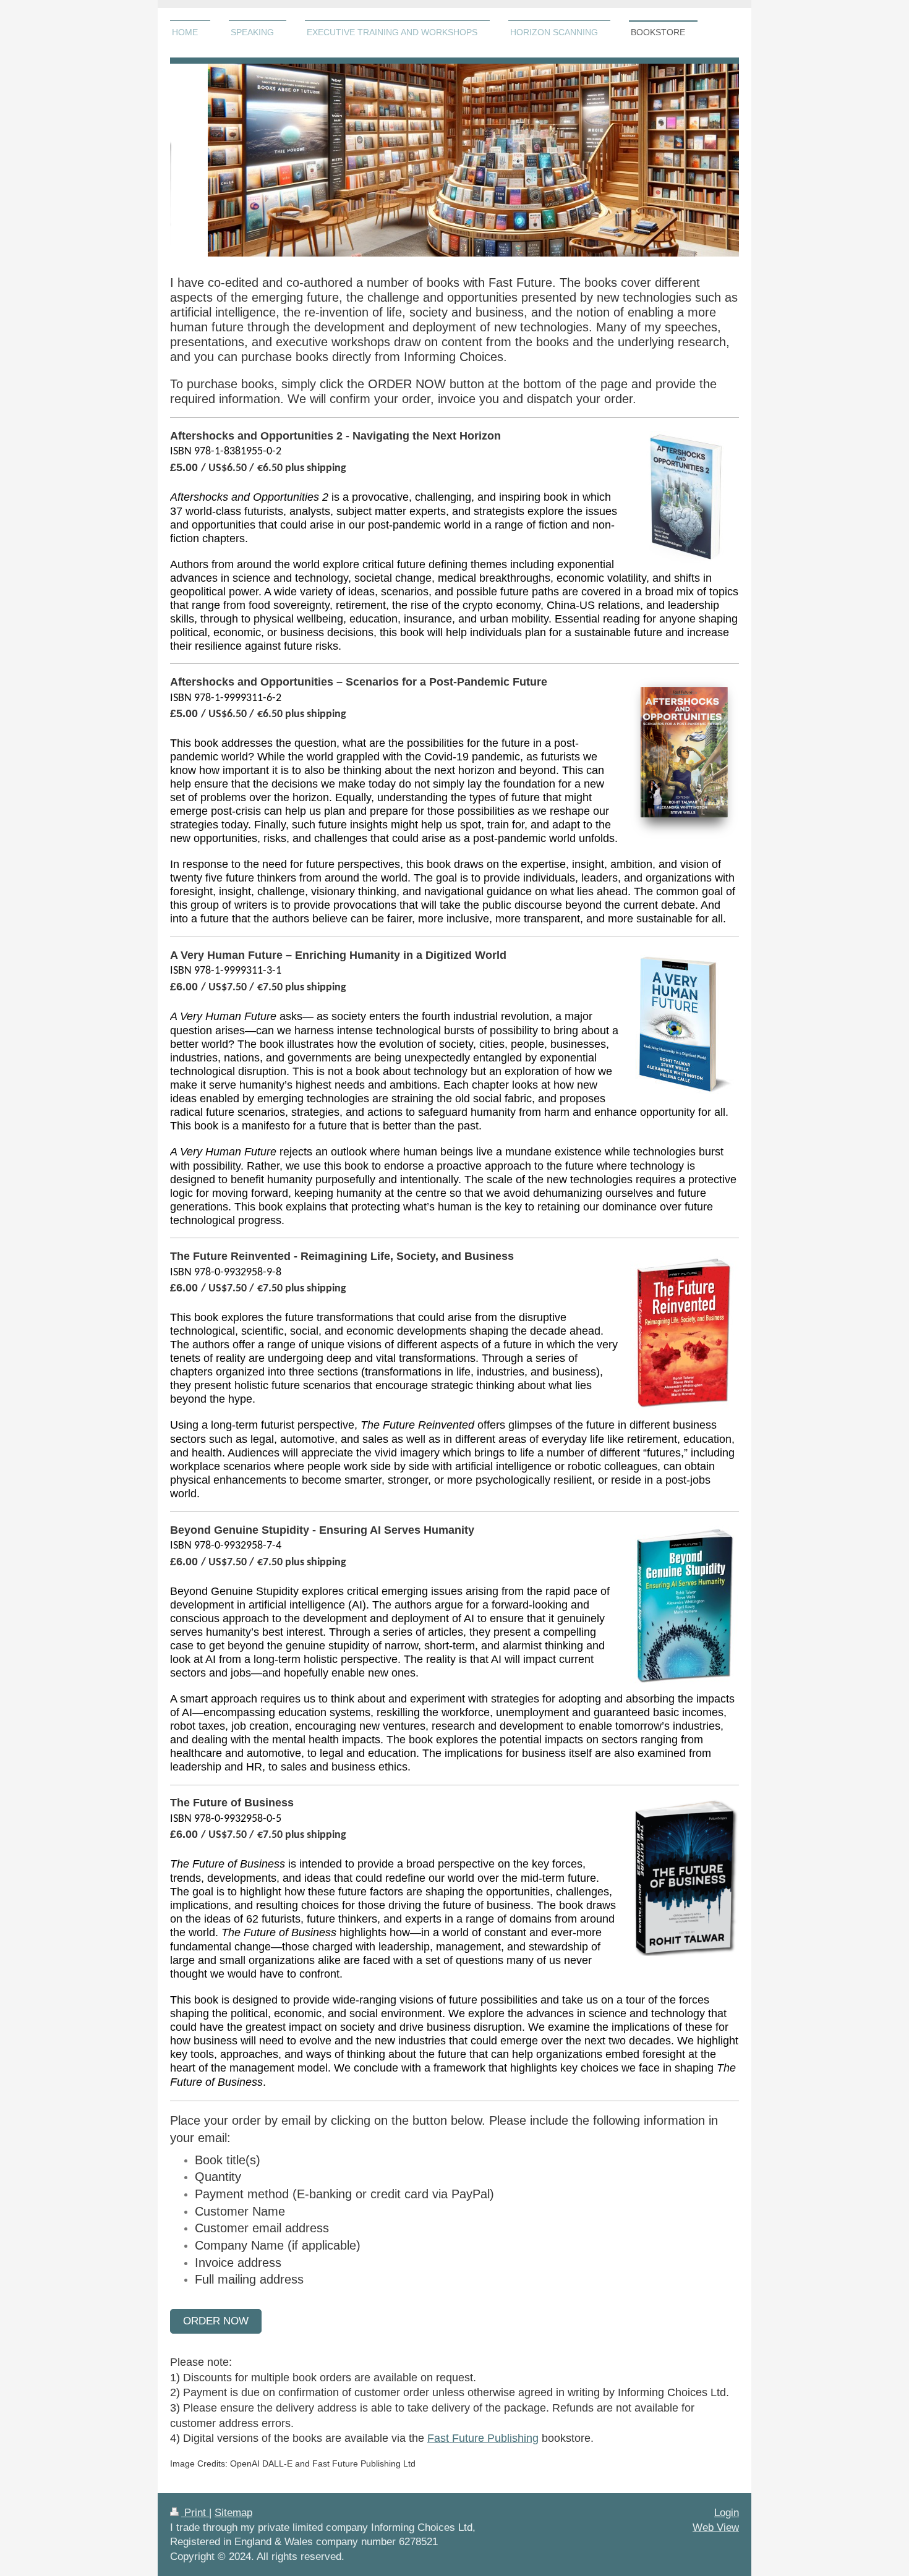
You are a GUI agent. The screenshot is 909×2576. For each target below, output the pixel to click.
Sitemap (233, 2513)
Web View (716, 2527)
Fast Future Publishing (483, 2438)
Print (195, 2513)
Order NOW (216, 2321)
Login (727, 2513)
